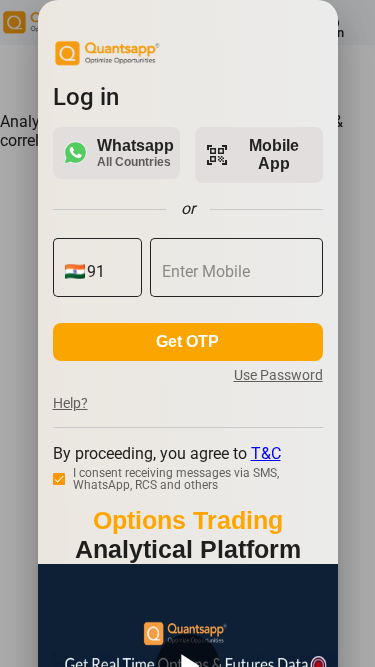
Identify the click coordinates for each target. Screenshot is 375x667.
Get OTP (187, 341)
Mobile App (252, 154)
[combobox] (108, 272)
